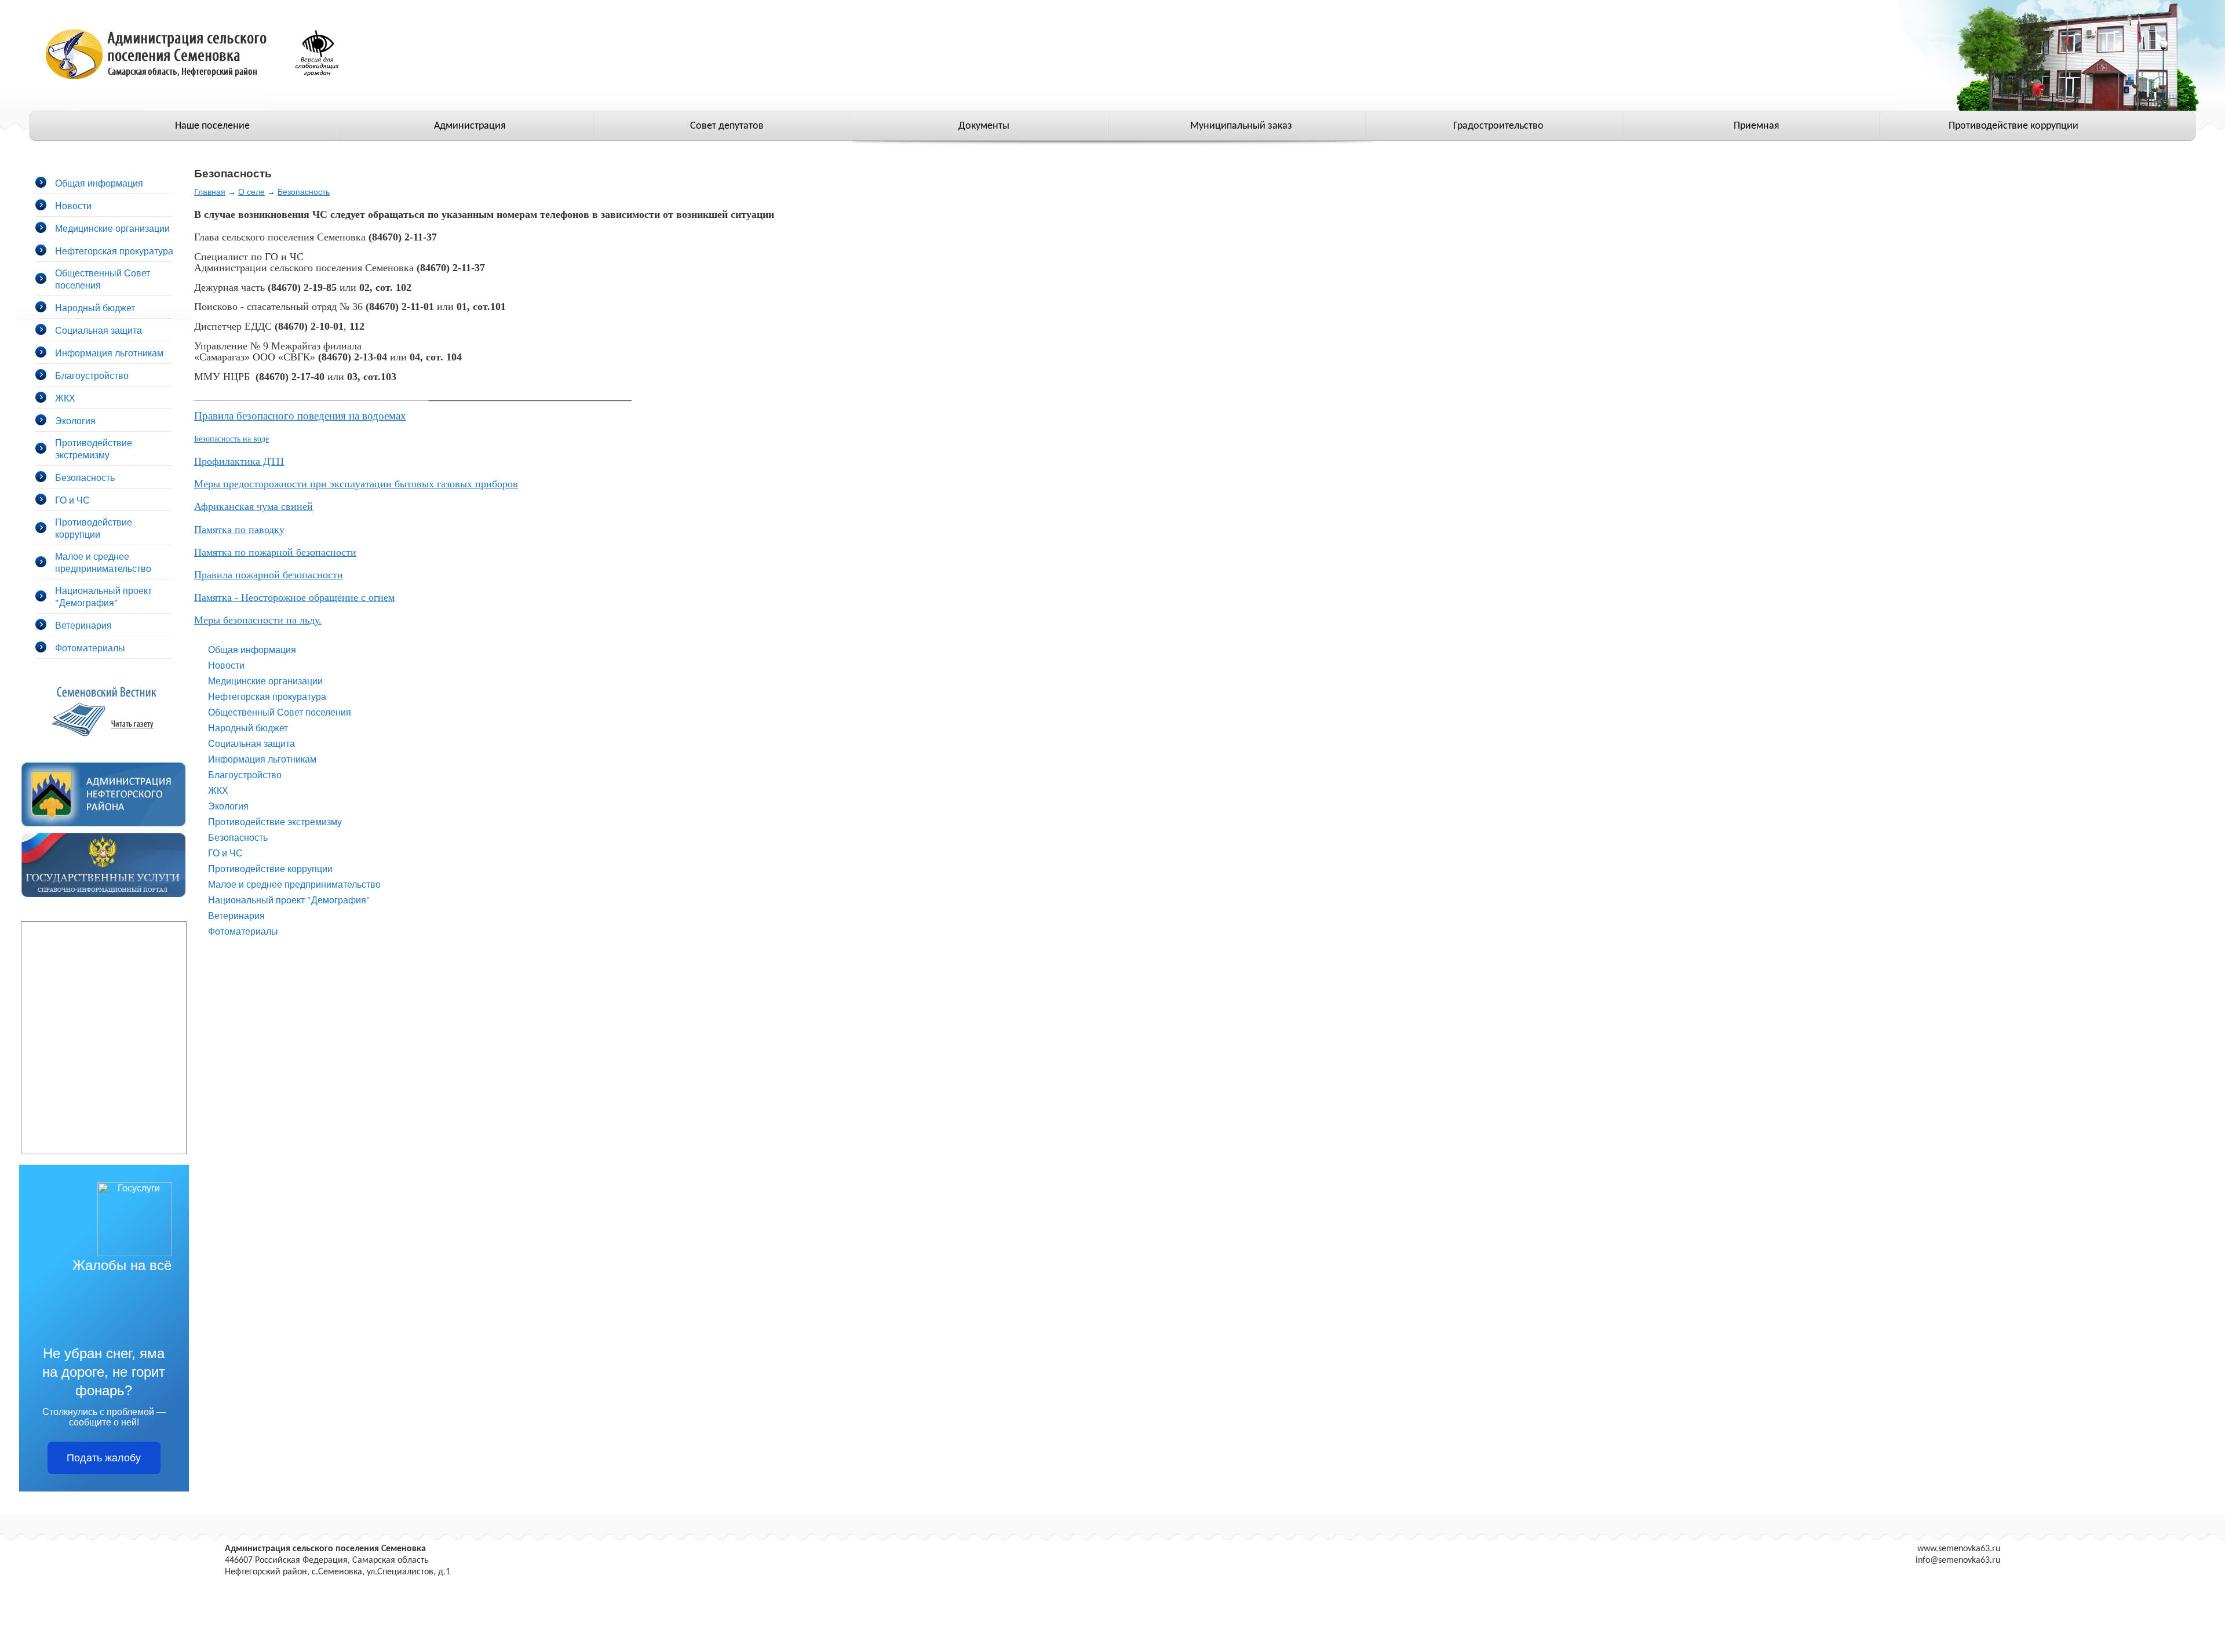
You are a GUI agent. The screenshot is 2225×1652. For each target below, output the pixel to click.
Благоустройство (92, 375)
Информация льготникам (109, 353)
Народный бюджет (95, 307)
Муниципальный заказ (1241, 126)
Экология (75, 420)
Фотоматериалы (90, 648)
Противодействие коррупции (2014, 126)
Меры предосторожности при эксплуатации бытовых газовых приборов (356, 484)
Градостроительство (1498, 126)
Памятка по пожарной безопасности (275, 552)
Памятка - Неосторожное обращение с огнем (294, 597)
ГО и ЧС (72, 500)
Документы (984, 126)
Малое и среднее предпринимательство (103, 562)
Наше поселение (212, 126)
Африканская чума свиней (253, 506)
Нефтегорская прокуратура (114, 251)
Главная (210, 192)
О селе (251, 192)
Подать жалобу (104, 1458)
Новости (73, 205)
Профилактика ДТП (239, 461)
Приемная (1757, 126)
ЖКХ (65, 398)
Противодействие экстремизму (94, 448)
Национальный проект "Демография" (103, 596)
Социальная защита (99, 330)
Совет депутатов (727, 126)
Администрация (470, 126)
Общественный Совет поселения (280, 712)
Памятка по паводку (239, 530)
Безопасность (85, 477)
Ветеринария (83, 625)
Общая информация (99, 183)
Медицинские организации (112, 228)
